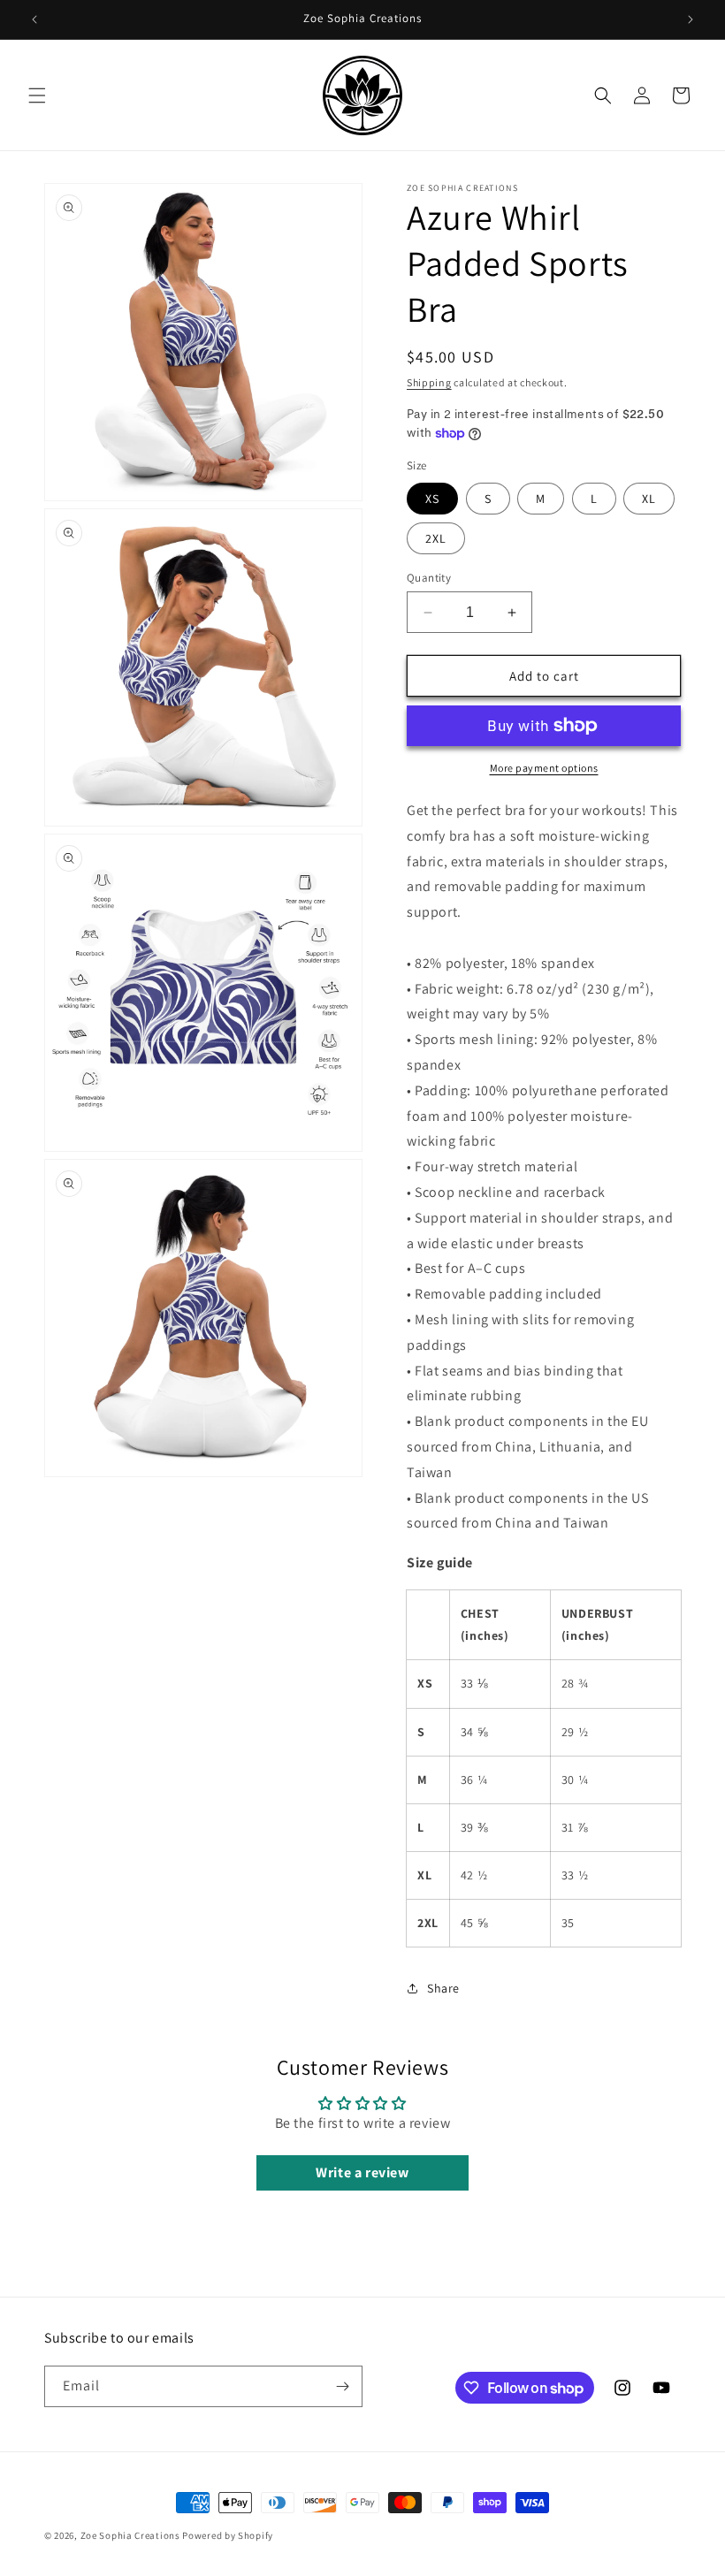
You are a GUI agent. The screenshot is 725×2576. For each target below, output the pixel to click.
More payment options (544, 768)
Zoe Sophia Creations (130, 2535)
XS (432, 499)
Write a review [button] (362, 2172)
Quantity (429, 578)
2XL (436, 538)
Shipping (429, 382)
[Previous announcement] (34, 19)
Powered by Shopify (228, 2535)
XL (649, 499)
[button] (37, 95)
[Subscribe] (342, 2386)
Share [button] (443, 1988)
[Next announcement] (691, 19)
